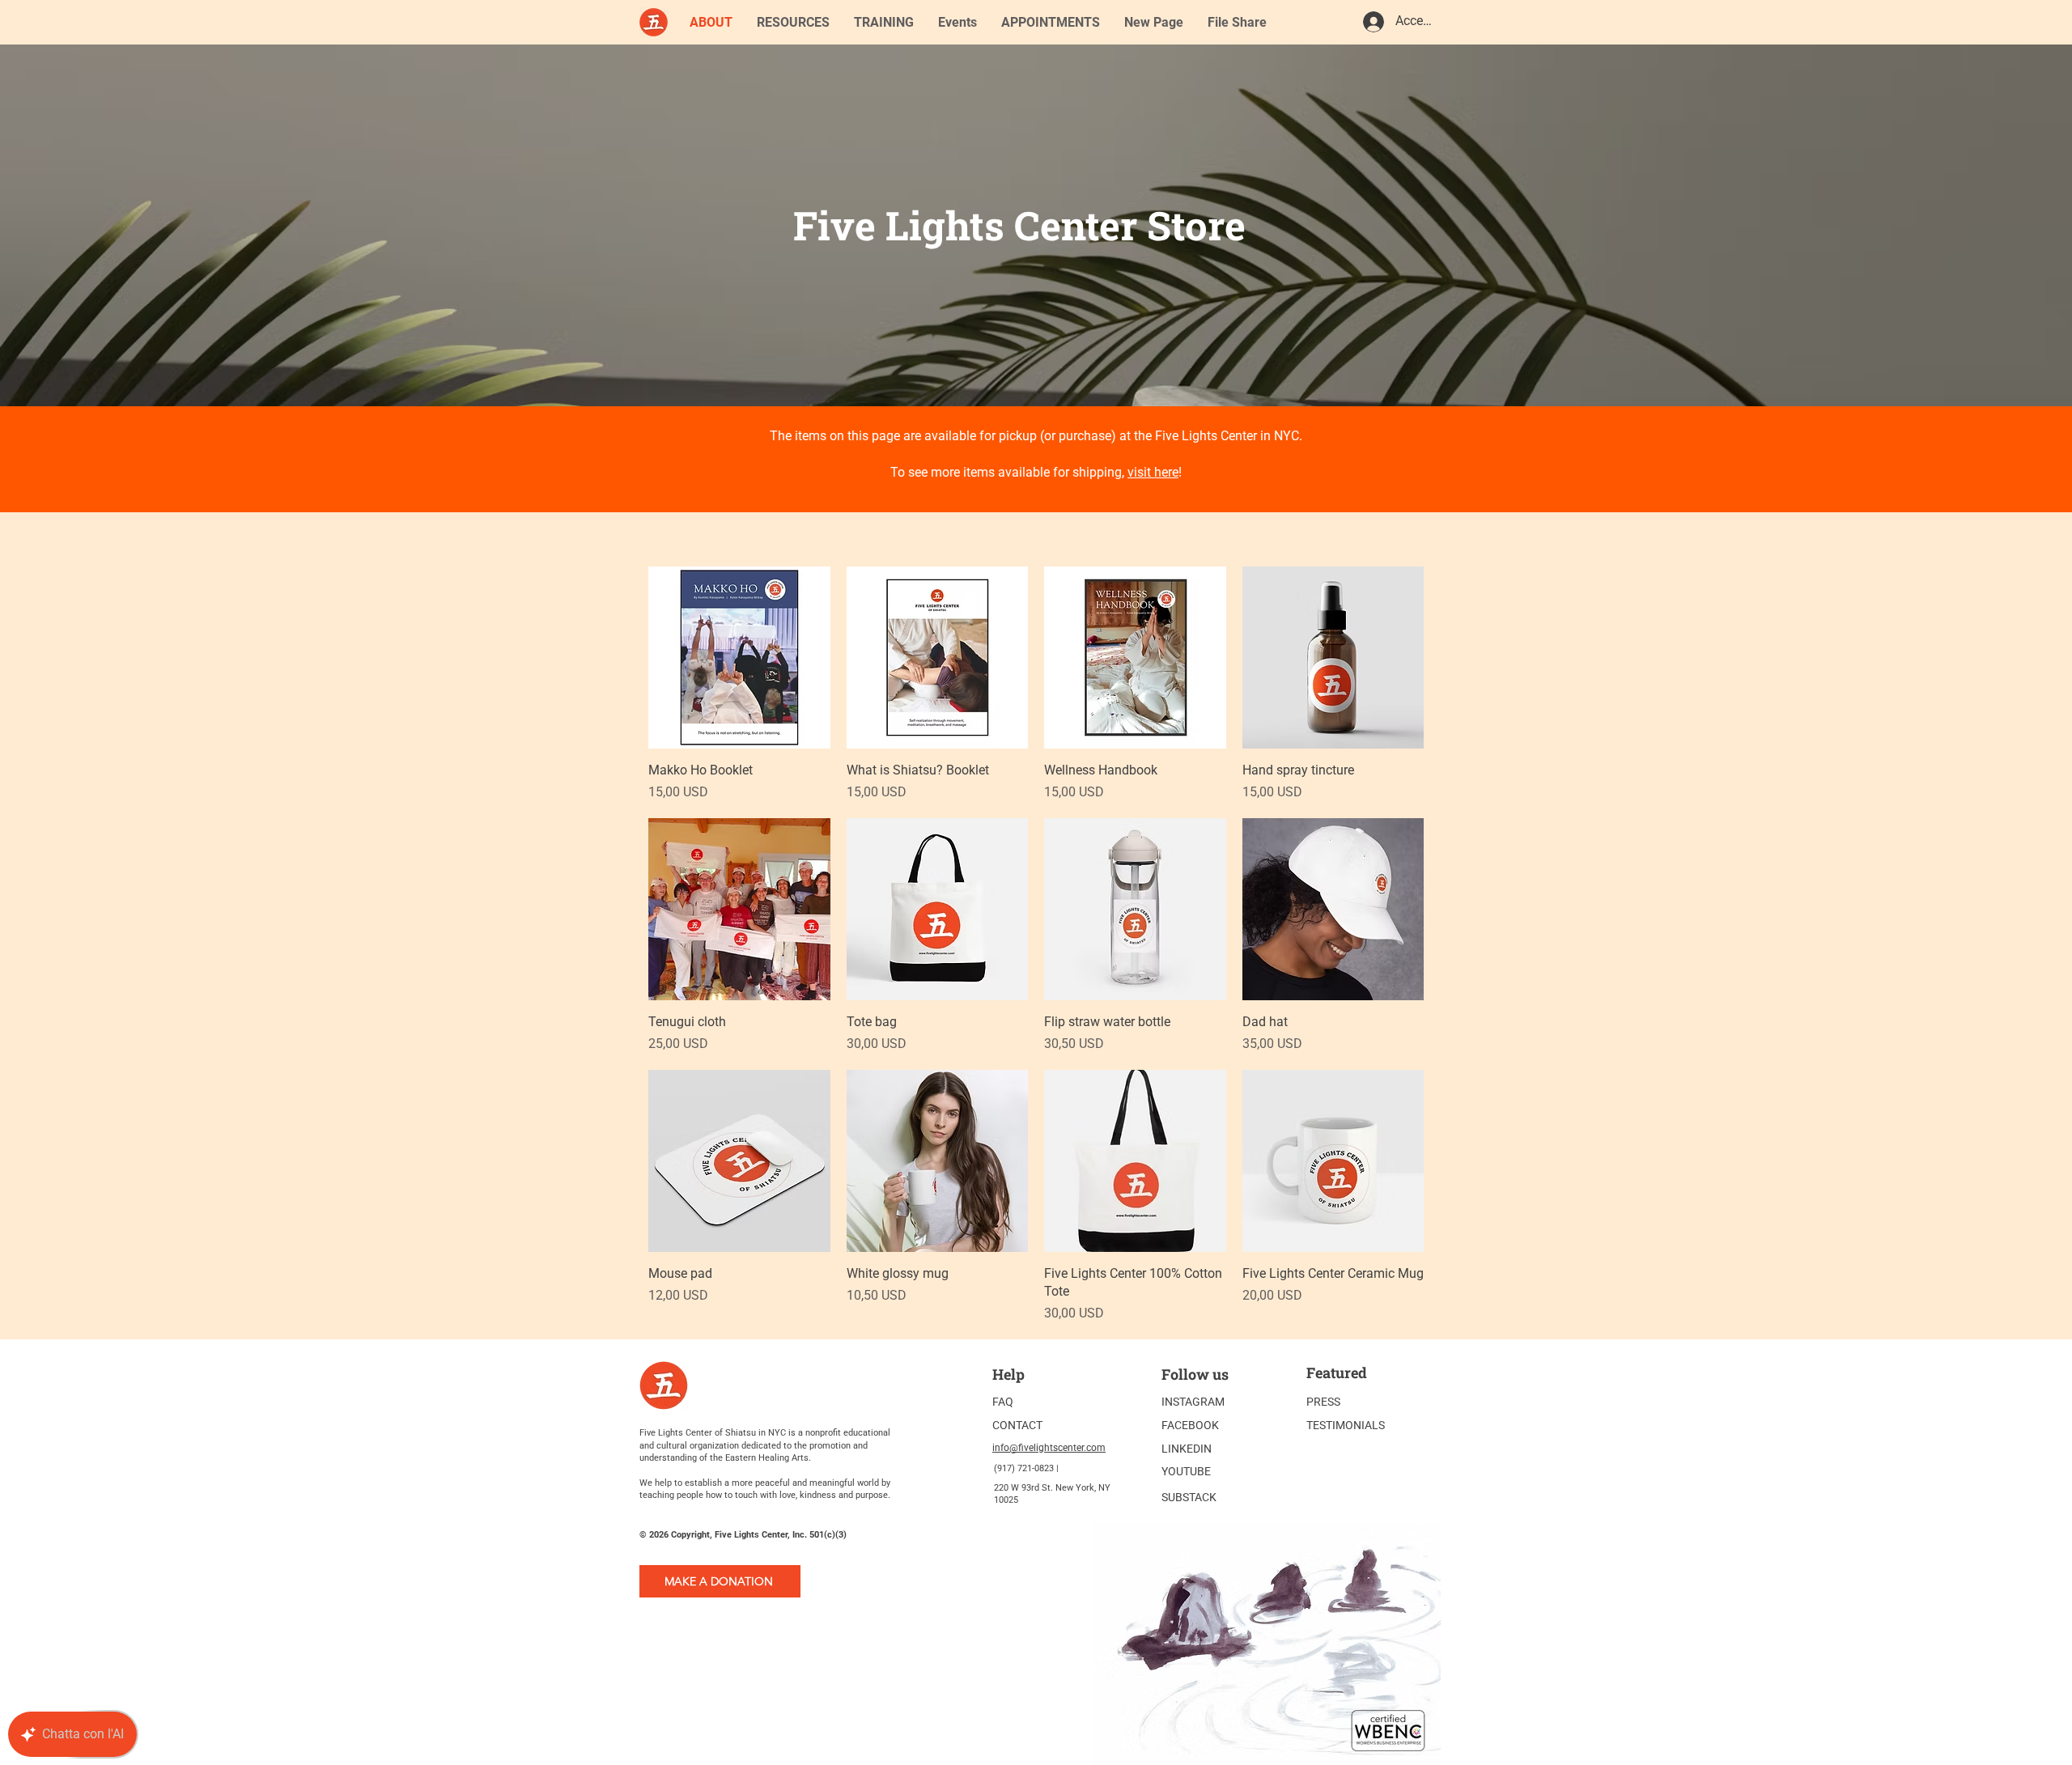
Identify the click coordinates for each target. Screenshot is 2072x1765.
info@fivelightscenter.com (1049, 1448)
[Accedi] (1373, 22)
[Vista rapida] (739, 658)
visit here (1153, 472)
